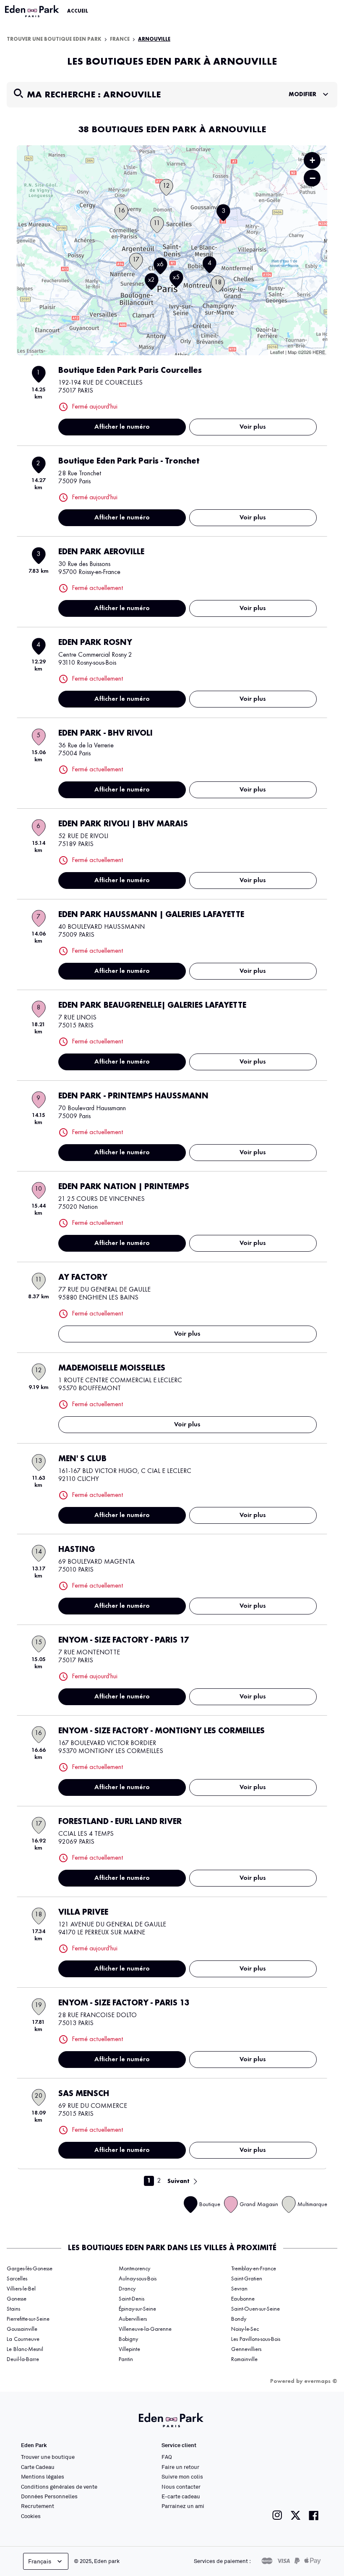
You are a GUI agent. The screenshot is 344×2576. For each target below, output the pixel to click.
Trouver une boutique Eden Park (54, 39)
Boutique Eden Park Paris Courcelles (130, 371)
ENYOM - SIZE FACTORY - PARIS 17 (124, 1640)
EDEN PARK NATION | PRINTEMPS (124, 1187)
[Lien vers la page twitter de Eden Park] (296, 2515)
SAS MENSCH (84, 2094)
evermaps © (321, 2381)
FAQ (167, 2457)
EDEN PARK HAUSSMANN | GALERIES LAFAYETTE (151, 915)
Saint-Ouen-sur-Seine (255, 2309)
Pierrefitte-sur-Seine (28, 2319)
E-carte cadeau (181, 2496)
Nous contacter (181, 2487)
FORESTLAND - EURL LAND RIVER (120, 1822)
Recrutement (38, 2506)
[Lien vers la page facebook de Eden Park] (314, 2515)
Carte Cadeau (38, 2467)
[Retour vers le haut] (312, 2485)
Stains (13, 2309)
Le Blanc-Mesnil (25, 2349)
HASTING (77, 1550)
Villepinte (129, 2349)
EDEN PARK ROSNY (95, 643)
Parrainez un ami (183, 2506)
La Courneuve (23, 2339)
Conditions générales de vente (59, 2487)
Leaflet (277, 352)
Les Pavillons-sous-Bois (256, 2339)
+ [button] (312, 160)
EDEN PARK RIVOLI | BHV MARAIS (123, 824)
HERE (319, 352)
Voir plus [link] (253, 427)
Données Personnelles (49, 2496)
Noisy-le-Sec (245, 2329)
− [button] (313, 178)
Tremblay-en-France (254, 2269)
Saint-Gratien (247, 2279)
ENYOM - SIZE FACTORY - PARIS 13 (124, 2003)
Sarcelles (17, 2279)
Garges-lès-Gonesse (30, 2269)
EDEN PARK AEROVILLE (101, 552)
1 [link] (149, 2181)
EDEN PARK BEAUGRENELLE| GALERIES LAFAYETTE (152, 1006)
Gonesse (17, 2299)
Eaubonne (243, 2299)
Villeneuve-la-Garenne (145, 2329)
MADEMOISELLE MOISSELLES (112, 1368)
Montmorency (134, 2269)
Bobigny (128, 2339)
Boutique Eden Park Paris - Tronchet (129, 461)
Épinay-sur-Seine (137, 2309)
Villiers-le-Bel (21, 2289)
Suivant (179, 2181)
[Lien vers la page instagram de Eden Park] (277, 2515)
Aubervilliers (133, 2319)
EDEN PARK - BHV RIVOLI (106, 734)
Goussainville (22, 2329)
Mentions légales (43, 2476)
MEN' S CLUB (82, 1459)
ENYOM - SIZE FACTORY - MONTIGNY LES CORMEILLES (162, 1731)
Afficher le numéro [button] (122, 427)
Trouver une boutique (48, 2457)
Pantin (126, 2359)
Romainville (244, 2359)
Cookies (31, 2516)
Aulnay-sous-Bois (138, 2279)
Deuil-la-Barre (23, 2359)
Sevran (239, 2289)
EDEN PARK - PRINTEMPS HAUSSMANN (133, 1096)
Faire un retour (180, 2467)
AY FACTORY (83, 1278)
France (120, 39)
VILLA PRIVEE (83, 1913)
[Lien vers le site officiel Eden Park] (33, 11)
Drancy (127, 2289)
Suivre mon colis (182, 2476)
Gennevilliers (246, 2349)
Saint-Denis (132, 2299)
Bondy (239, 2319)
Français (40, 2561)
